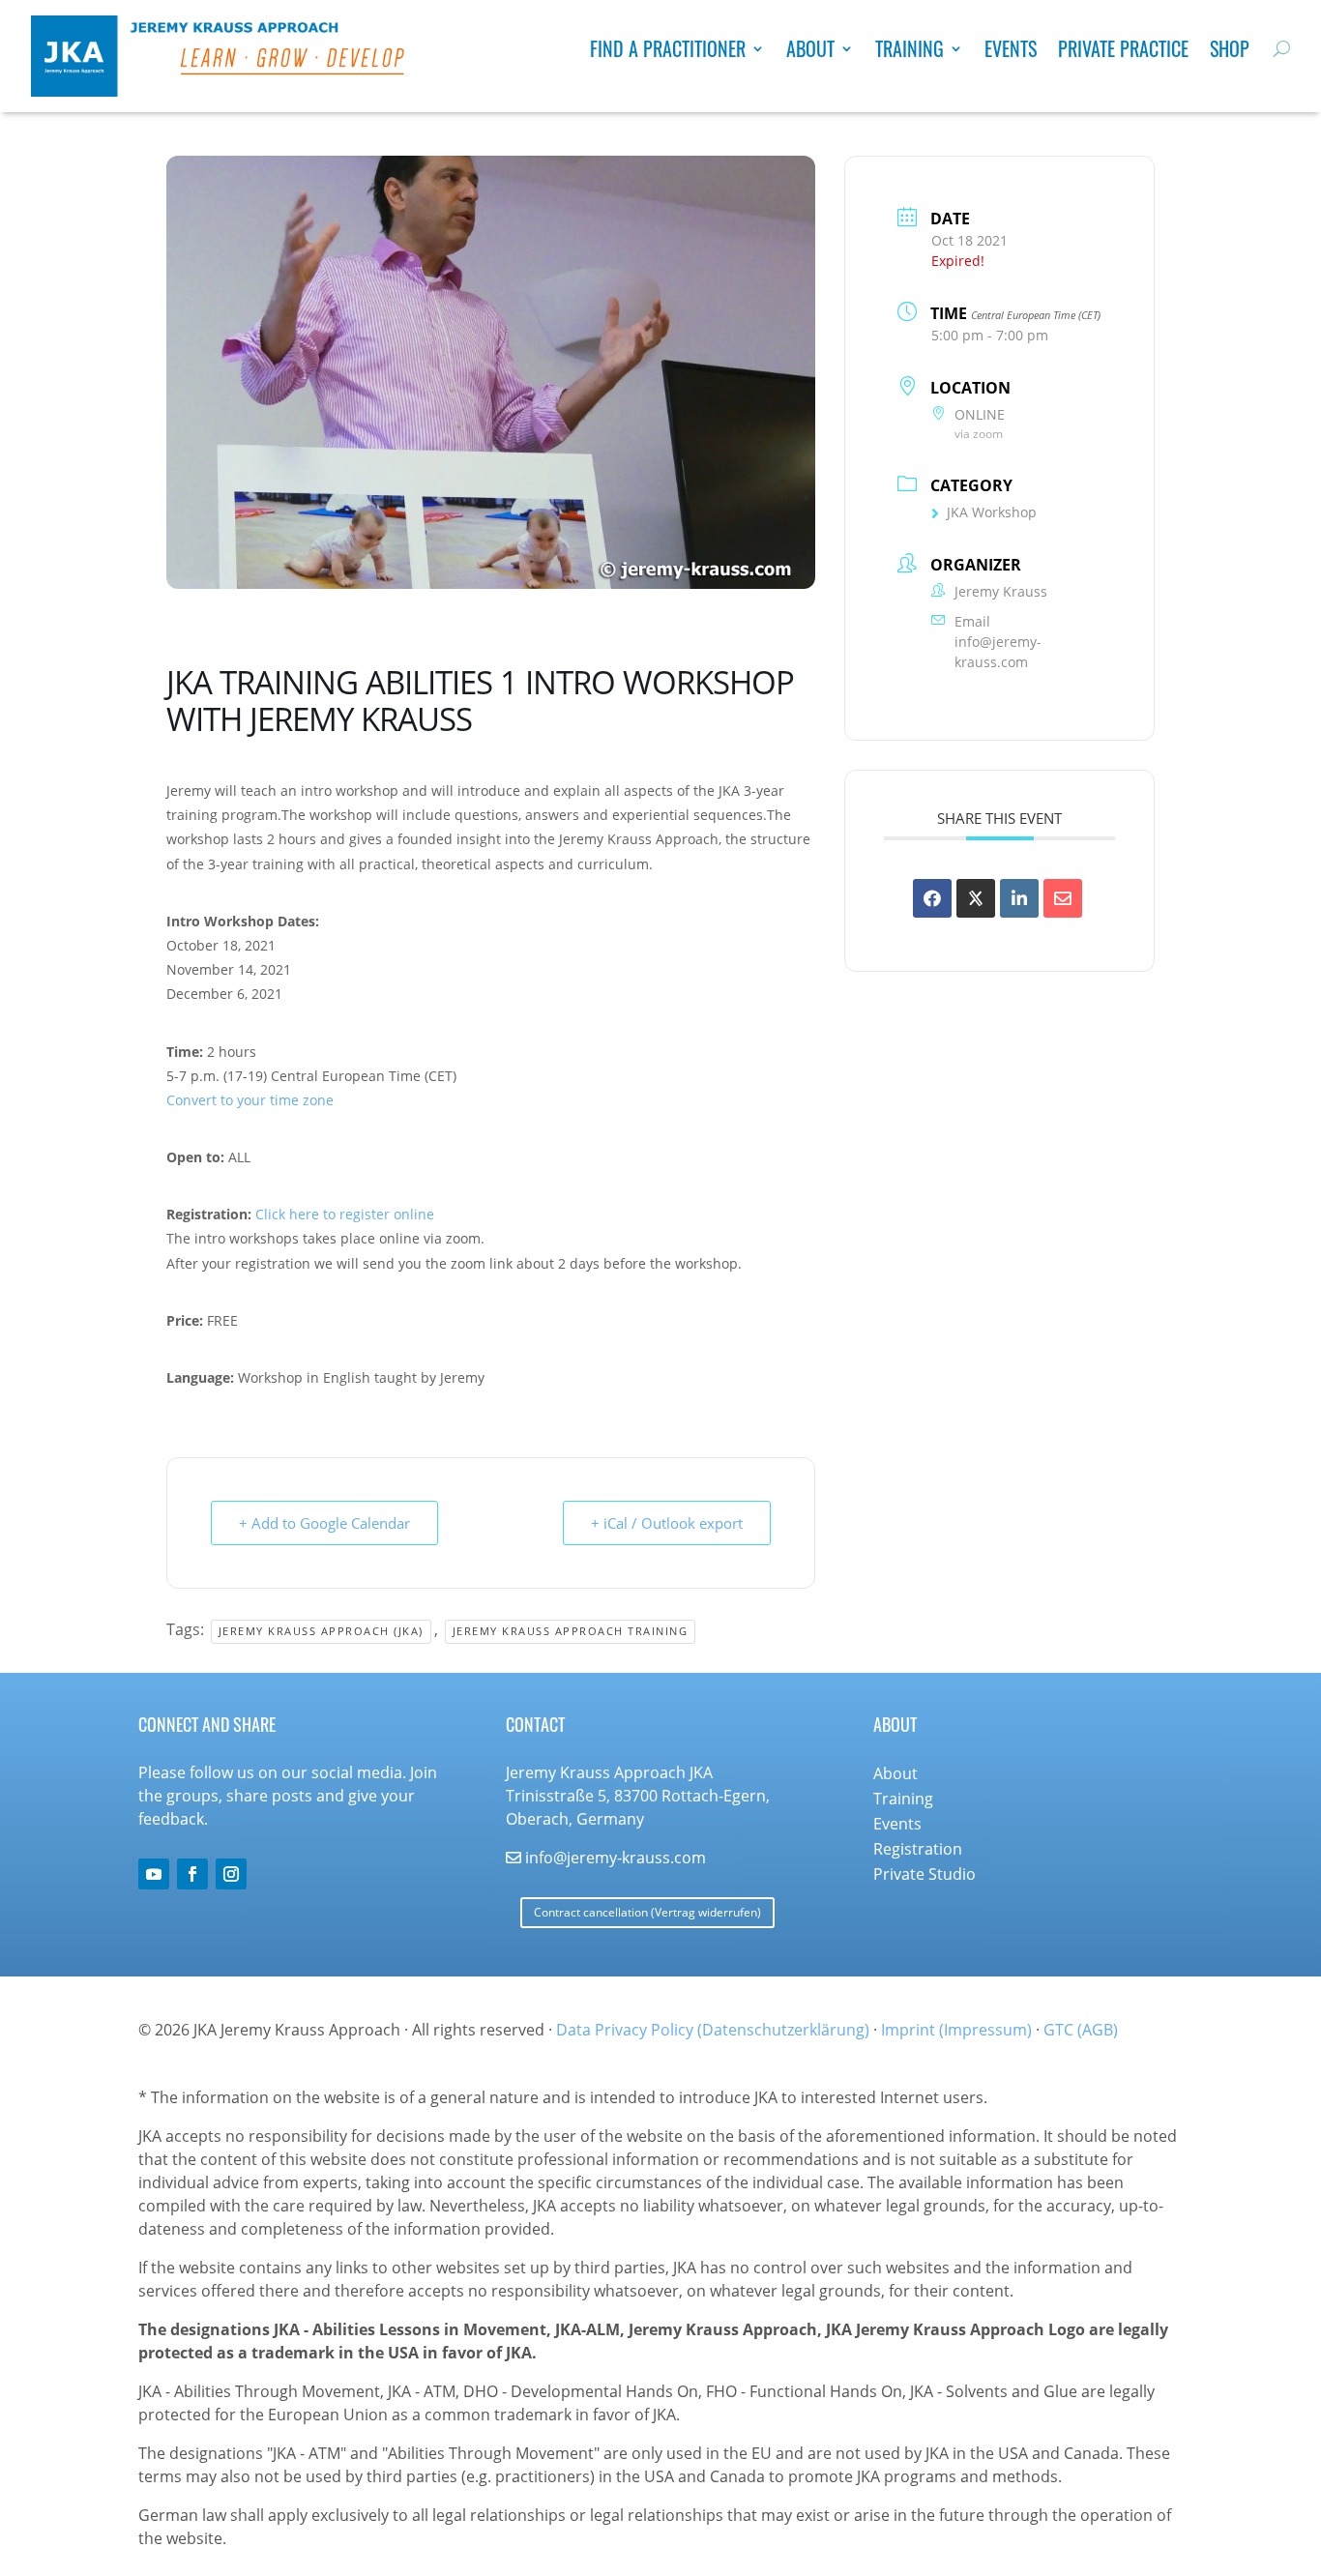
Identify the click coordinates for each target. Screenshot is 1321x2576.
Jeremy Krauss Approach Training (571, 1631)
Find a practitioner (668, 52)
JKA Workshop (992, 512)
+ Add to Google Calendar (324, 1523)
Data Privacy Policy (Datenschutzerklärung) (713, 2030)
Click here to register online (345, 1214)
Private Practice (1123, 52)
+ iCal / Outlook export (667, 1523)
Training (910, 52)
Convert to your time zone (250, 1100)
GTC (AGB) (1081, 2030)
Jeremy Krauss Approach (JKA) (321, 1631)
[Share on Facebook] (932, 898)
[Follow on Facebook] (192, 1874)
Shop (1230, 52)
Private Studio (925, 1874)
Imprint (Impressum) (956, 2030)
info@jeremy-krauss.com (998, 652)
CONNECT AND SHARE (207, 1724)
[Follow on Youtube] (154, 1874)
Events (1011, 52)
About (810, 52)
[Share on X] (976, 898)
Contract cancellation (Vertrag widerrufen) (647, 1912)
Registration (918, 1849)
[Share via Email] (1063, 898)
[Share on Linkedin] (1019, 898)
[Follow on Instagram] (231, 1874)
